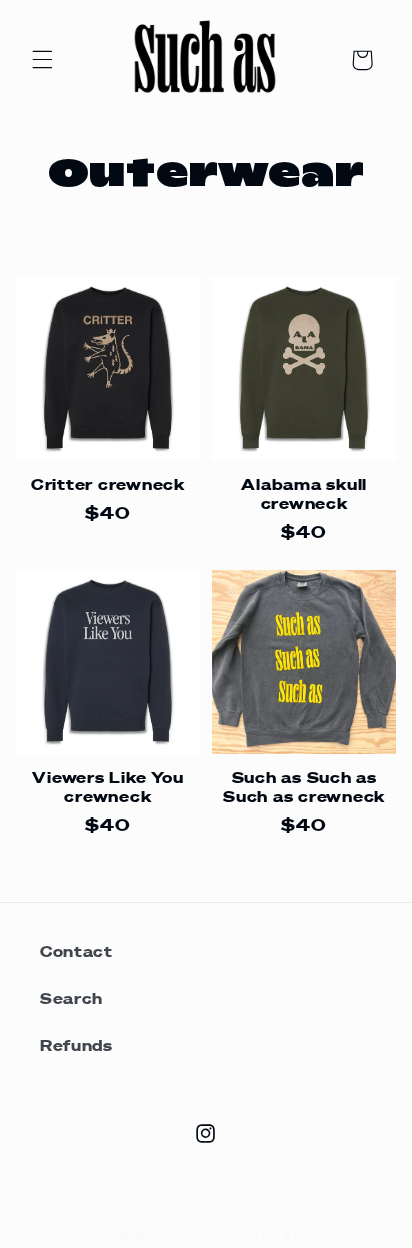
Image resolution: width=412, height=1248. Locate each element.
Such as (163, 1235)
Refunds (76, 1044)
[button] (42, 60)
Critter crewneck (108, 484)
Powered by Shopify (266, 1235)
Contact (76, 950)
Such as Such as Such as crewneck (304, 786)
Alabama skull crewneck (304, 493)
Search (71, 997)
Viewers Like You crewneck (107, 786)
